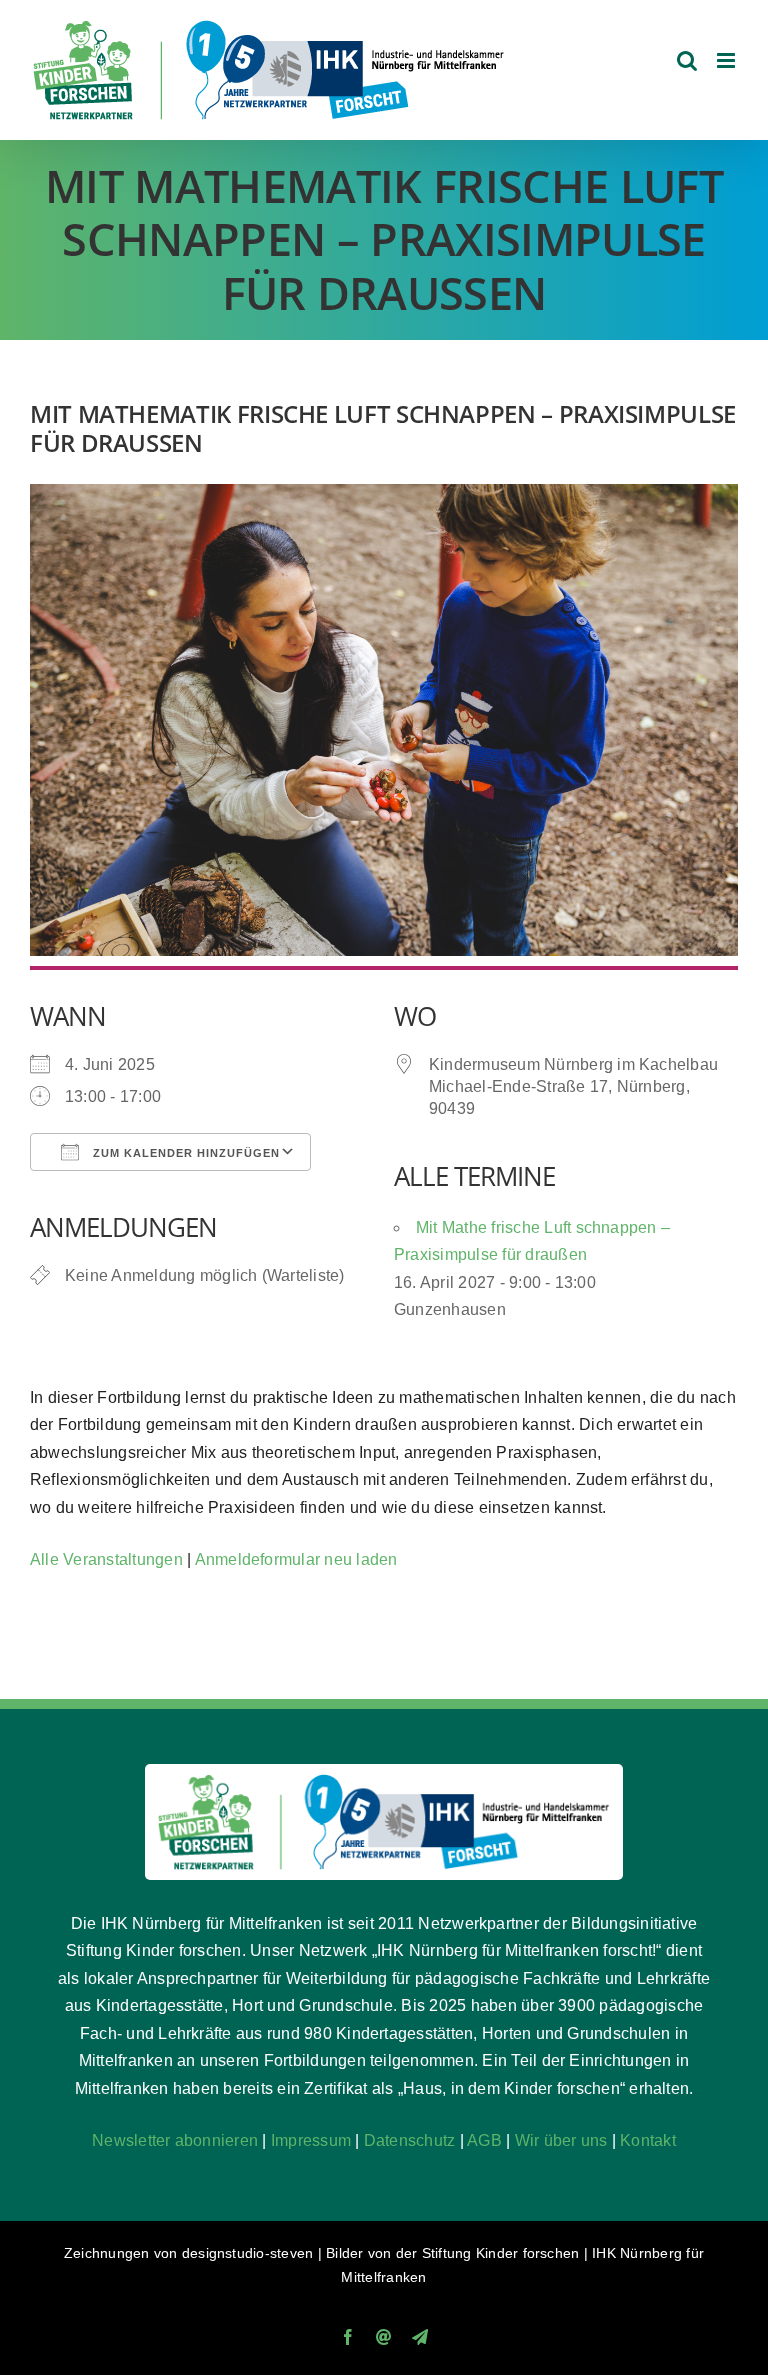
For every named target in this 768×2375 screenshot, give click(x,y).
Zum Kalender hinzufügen (184, 1153)
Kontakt (648, 2140)
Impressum (311, 2140)
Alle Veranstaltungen (106, 1559)
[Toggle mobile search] (687, 60)
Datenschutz (410, 2140)
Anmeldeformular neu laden (296, 1559)
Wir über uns (561, 2140)
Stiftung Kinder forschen (501, 2253)
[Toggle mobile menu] (727, 60)
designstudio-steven (248, 2253)
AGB (484, 2140)
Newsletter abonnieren (175, 2140)
